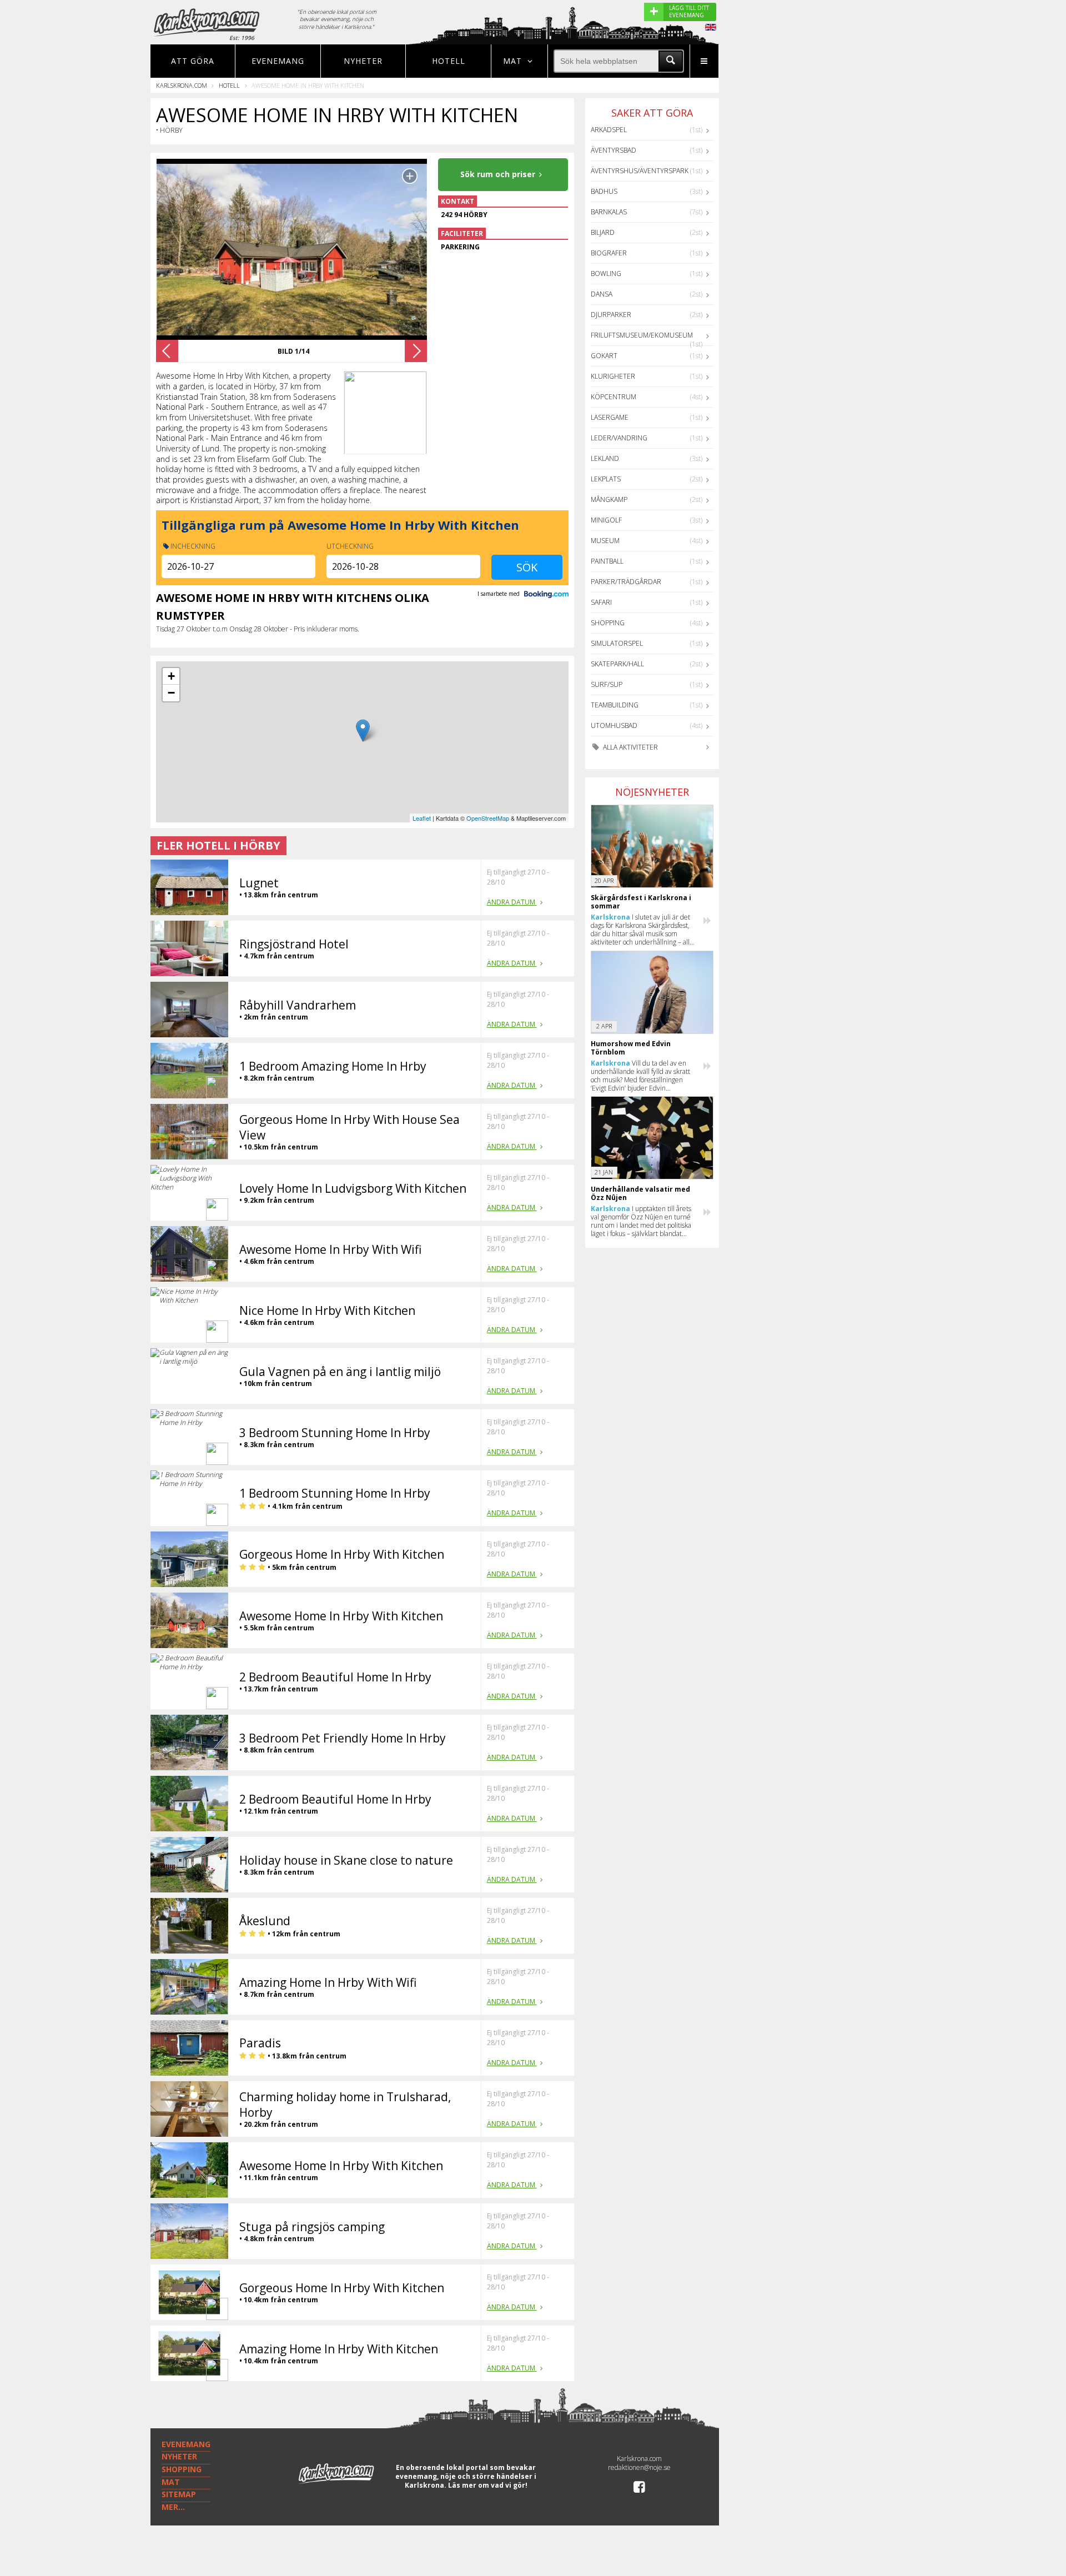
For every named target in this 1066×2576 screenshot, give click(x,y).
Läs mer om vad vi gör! (488, 2485)
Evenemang (278, 61)
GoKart (604, 356)
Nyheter (363, 61)
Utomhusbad (614, 725)
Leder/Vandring (619, 438)
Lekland (605, 458)
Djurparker (611, 315)
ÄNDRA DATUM (512, 902)
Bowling (606, 273)
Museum (605, 541)
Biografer (609, 253)
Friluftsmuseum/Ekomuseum (642, 335)
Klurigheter (613, 376)
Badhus (604, 191)
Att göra (193, 61)
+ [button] (171, 676)
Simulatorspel (617, 643)
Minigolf (606, 520)
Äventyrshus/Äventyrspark (640, 171)
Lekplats (606, 479)
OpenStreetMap (488, 818)
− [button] (171, 693)
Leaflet (422, 818)
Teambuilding (615, 705)
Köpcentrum (614, 397)
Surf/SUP (607, 684)
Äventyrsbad (614, 150)
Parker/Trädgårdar (626, 582)
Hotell (449, 61)
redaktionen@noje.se (639, 2467)
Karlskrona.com (182, 85)
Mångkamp (609, 499)
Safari (601, 602)
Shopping (608, 623)
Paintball (607, 561)
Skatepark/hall (617, 664)
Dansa (602, 294)
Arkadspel (609, 130)
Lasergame (610, 417)
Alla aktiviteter (630, 747)
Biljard (603, 232)
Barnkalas (609, 212)
